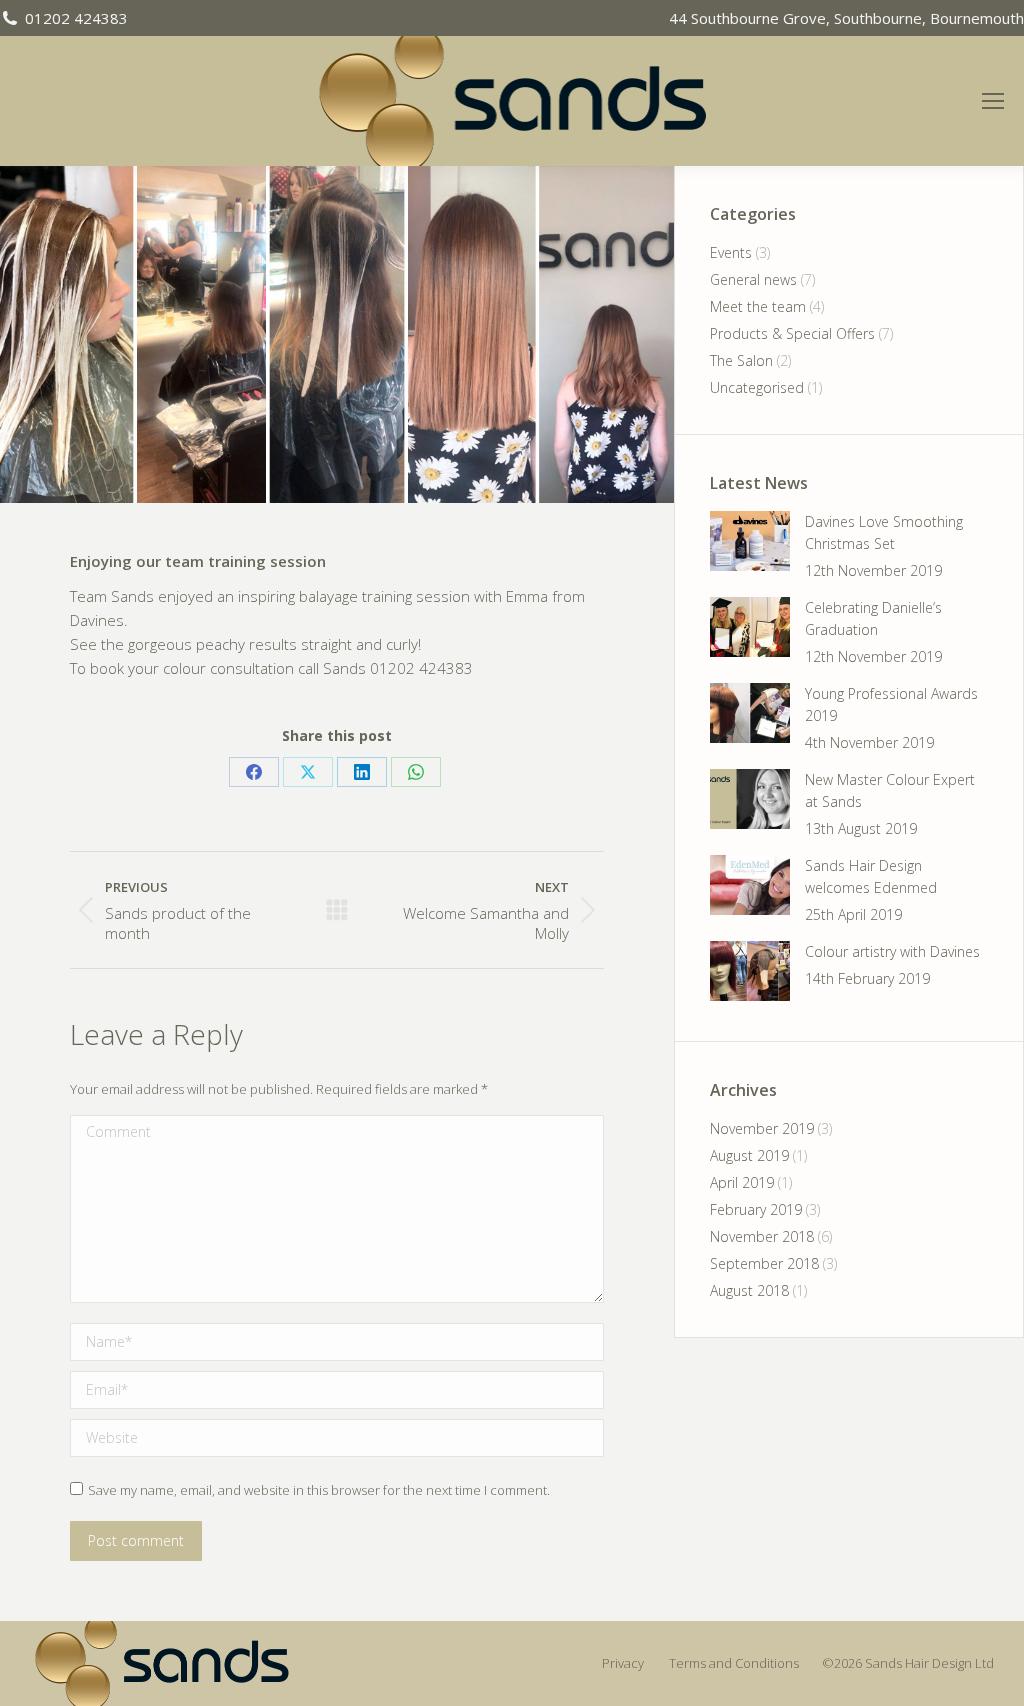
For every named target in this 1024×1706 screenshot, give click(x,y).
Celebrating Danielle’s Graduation (873, 618)
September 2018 (764, 1263)
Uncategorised (757, 387)
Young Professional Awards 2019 (891, 704)
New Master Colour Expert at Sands (890, 790)
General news (753, 279)
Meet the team (758, 306)
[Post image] (750, 541)
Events (731, 252)
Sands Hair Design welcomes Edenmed (871, 876)
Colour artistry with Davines (892, 951)
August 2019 (749, 1155)
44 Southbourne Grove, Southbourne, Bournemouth (846, 18)
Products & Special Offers (792, 333)
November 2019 (762, 1128)
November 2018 (762, 1236)
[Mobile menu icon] (1002, 101)
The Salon (741, 360)
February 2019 (756, 1209)
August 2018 (749, 1290)
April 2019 (742, 1182)
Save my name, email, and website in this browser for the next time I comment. (319, 1490)
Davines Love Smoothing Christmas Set (884, 532)
